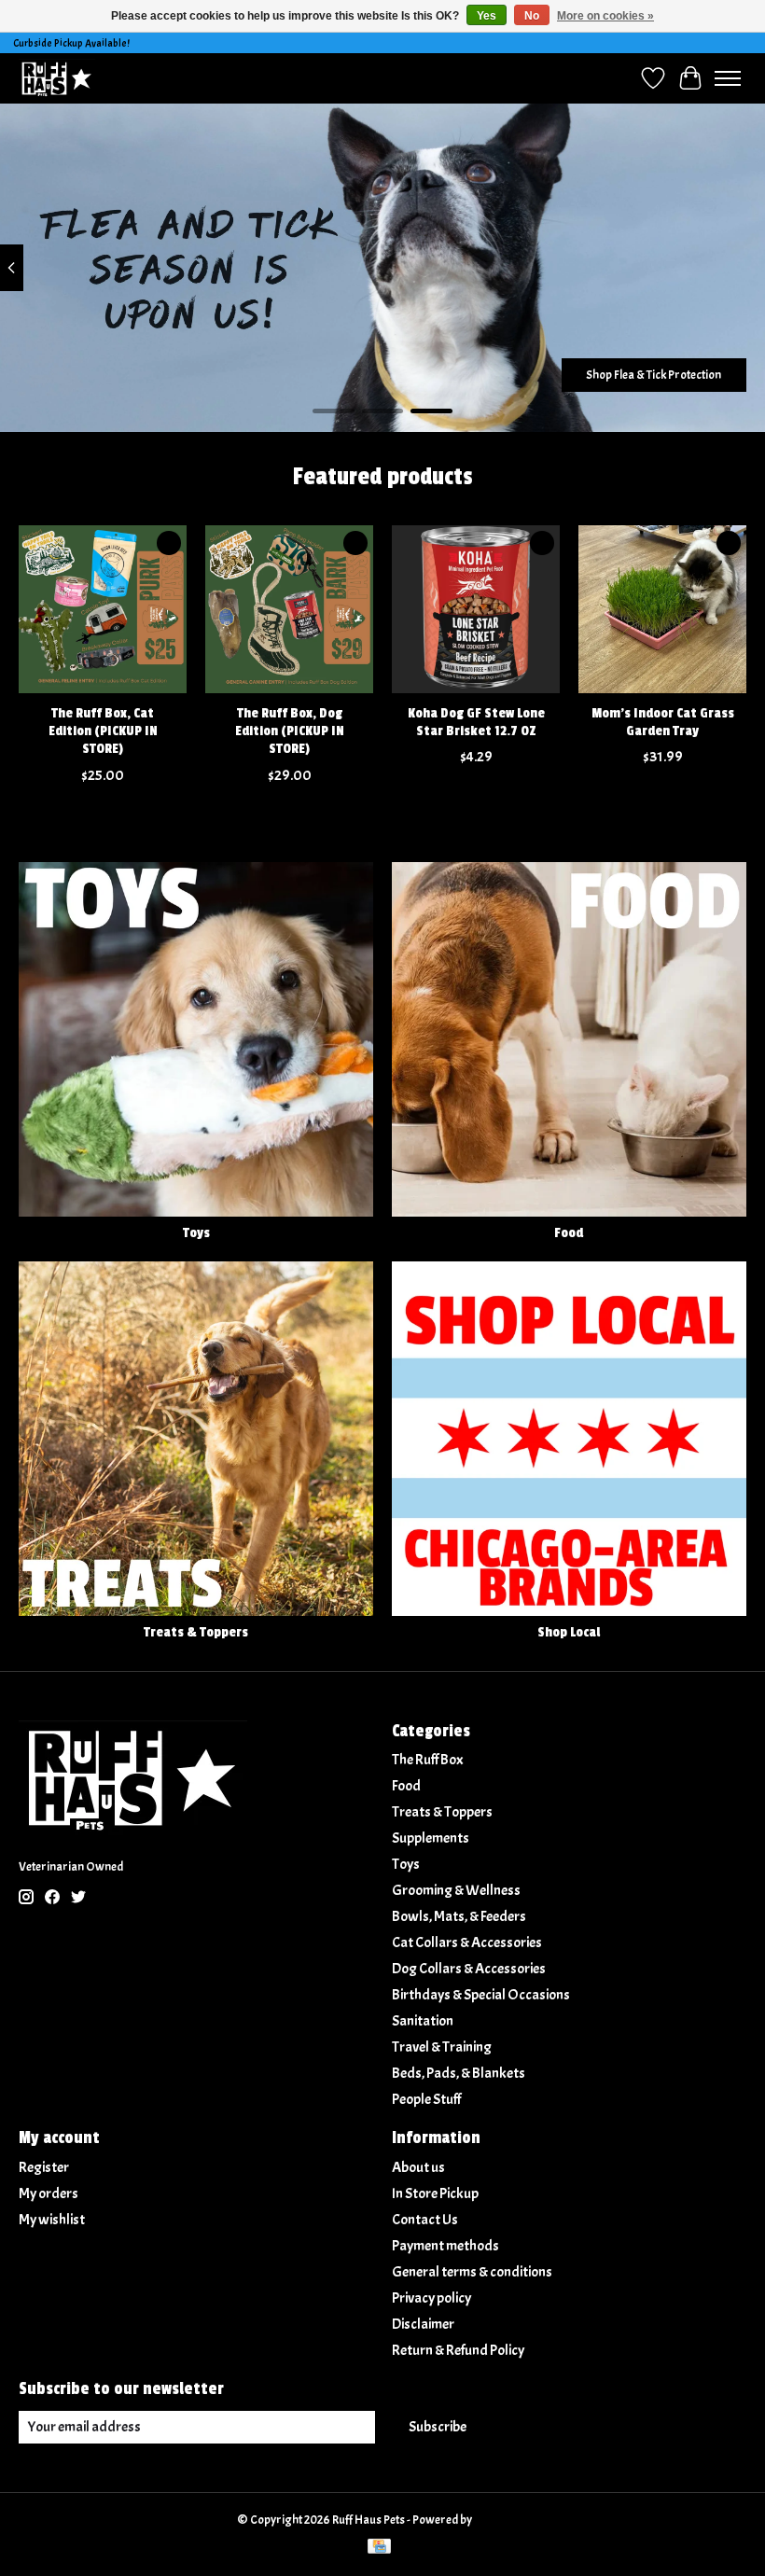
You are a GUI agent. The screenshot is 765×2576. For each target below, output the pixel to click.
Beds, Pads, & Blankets (459, 2073)
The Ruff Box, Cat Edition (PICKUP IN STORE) (103, 731)
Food (569, 1233)
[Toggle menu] (728, 78)
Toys (196, 1233)
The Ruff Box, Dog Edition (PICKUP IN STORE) (290, 731)
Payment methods (445, 2246)
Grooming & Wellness (456, 1890)
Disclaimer (423, 2324)
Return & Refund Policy (458, 2350)
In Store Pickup (435, 2193)
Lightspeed (501, 2520)
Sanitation (423, 2021)
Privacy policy (431, 2298)
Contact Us (425, 2220)
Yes (487, 16)
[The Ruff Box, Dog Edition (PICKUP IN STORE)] (289, 609)
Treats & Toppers (196, 1632)
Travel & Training (442, 2047)
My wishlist (52, 2220)
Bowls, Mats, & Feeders (459, 1916)
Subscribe (438, 2427)
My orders (49, 2193)
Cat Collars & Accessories (467, 1942)
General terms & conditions (472, 2272)
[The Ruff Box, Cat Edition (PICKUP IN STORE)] (103, 609)
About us (418, 2167)
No (532, 16)
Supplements (431, 1838)
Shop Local (569, 1632)
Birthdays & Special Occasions (481, 1995)
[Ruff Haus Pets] (57, 78)
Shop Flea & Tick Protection (654, 375)
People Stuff (426, 2099)
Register (44, 2167)
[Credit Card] (379, 2548)
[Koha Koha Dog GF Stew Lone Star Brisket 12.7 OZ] (476, 609)
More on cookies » (605, 16)
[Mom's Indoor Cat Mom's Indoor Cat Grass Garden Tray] (662, 609)
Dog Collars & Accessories (469, 1969)
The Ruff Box (428, 1760)
